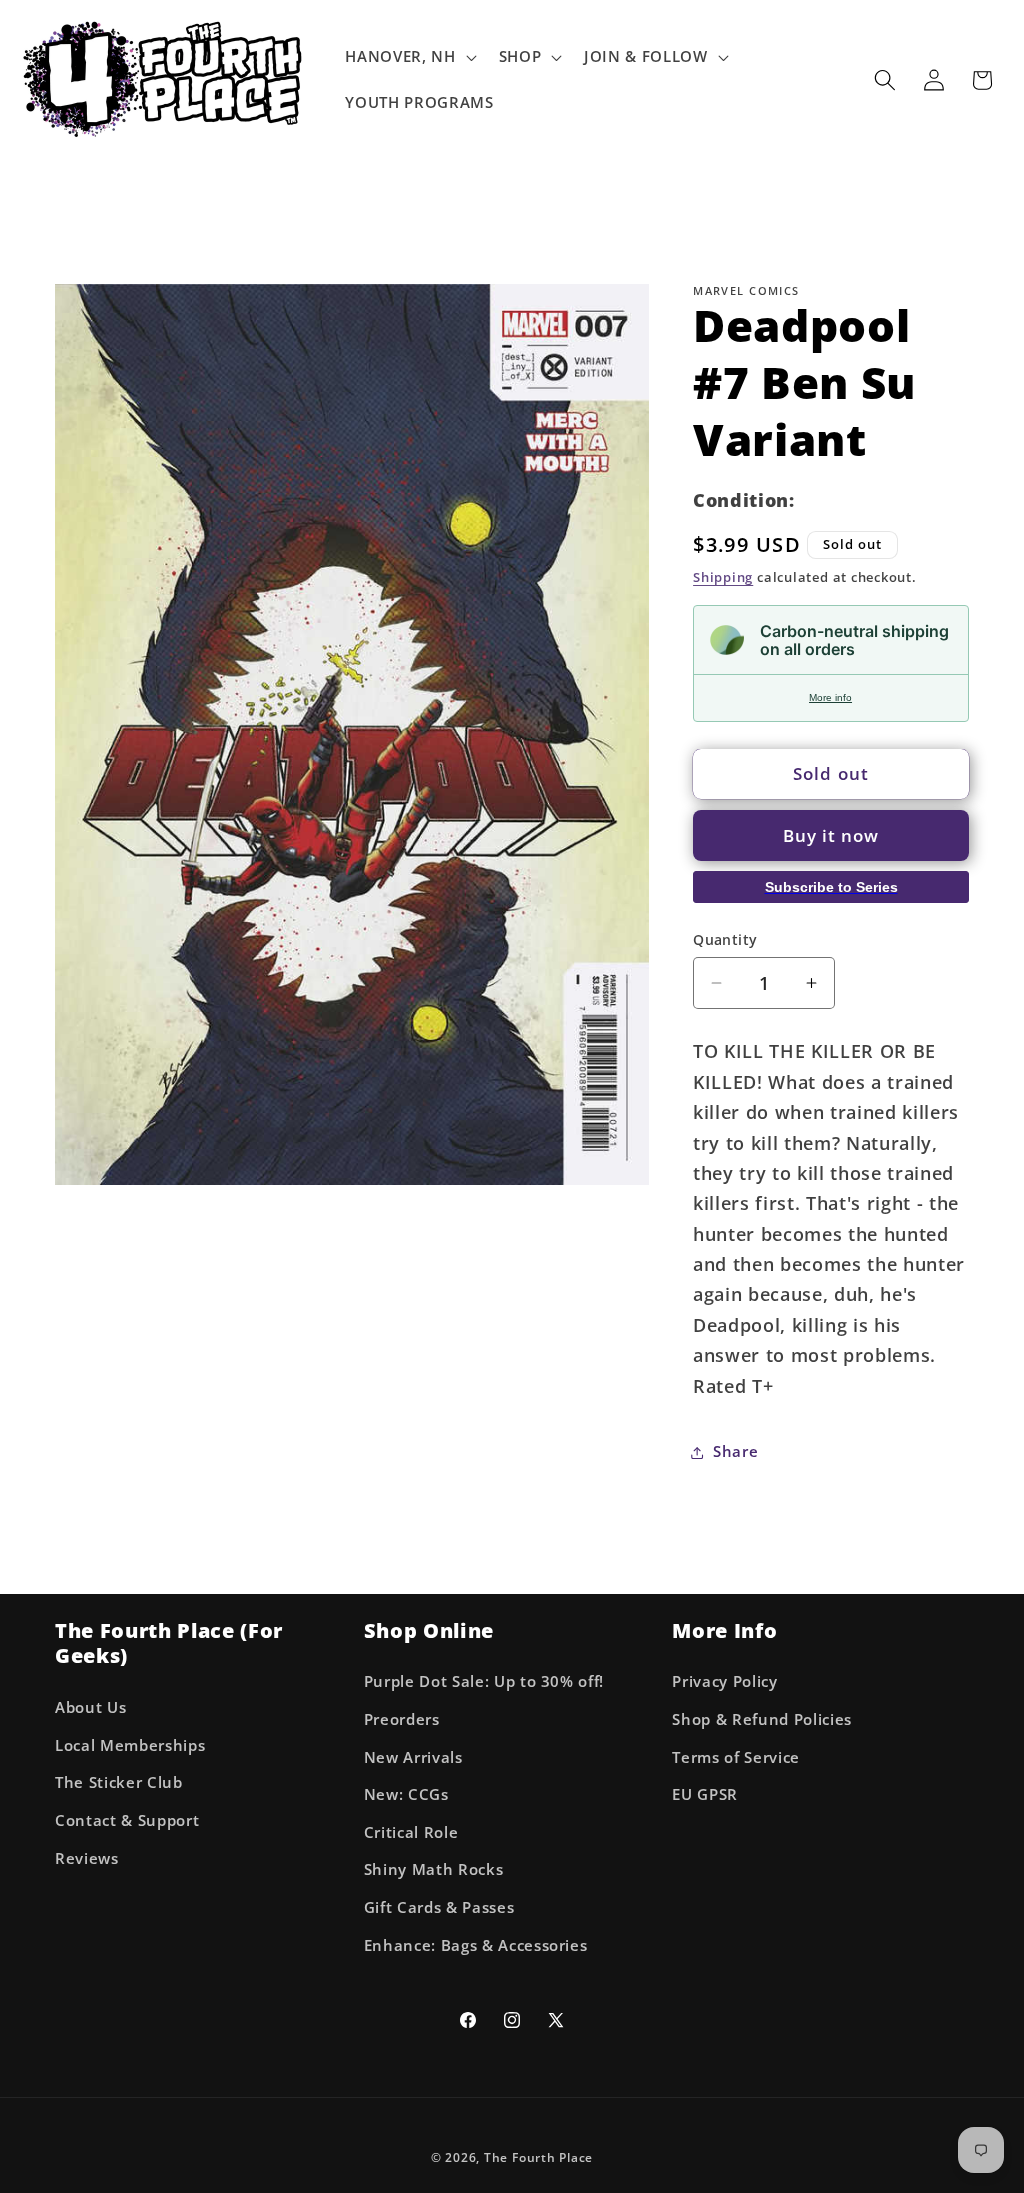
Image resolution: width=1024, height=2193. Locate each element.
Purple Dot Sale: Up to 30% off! (484, 1681)
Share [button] (735, 1451)
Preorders (402, 1719)
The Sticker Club (119, 1782)
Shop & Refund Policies (762, 1719)
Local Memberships (130, 1745)
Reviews (87, 1858)
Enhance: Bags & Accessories (476, 1945)
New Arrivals (413, 1757)
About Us (90, 1707)
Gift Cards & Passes (439, 1907)
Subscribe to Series (831, 887)
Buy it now (831, 835)
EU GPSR (705, 1794)
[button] (408, 57)
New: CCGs (406, 1794)
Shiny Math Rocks (434, 1869)
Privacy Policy (724, 1681)
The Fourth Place (538, 2157)
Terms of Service (736, 1757)
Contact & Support (127, 1820)
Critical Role (411, 1832)
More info (830, 697)
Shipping (723, 577)
